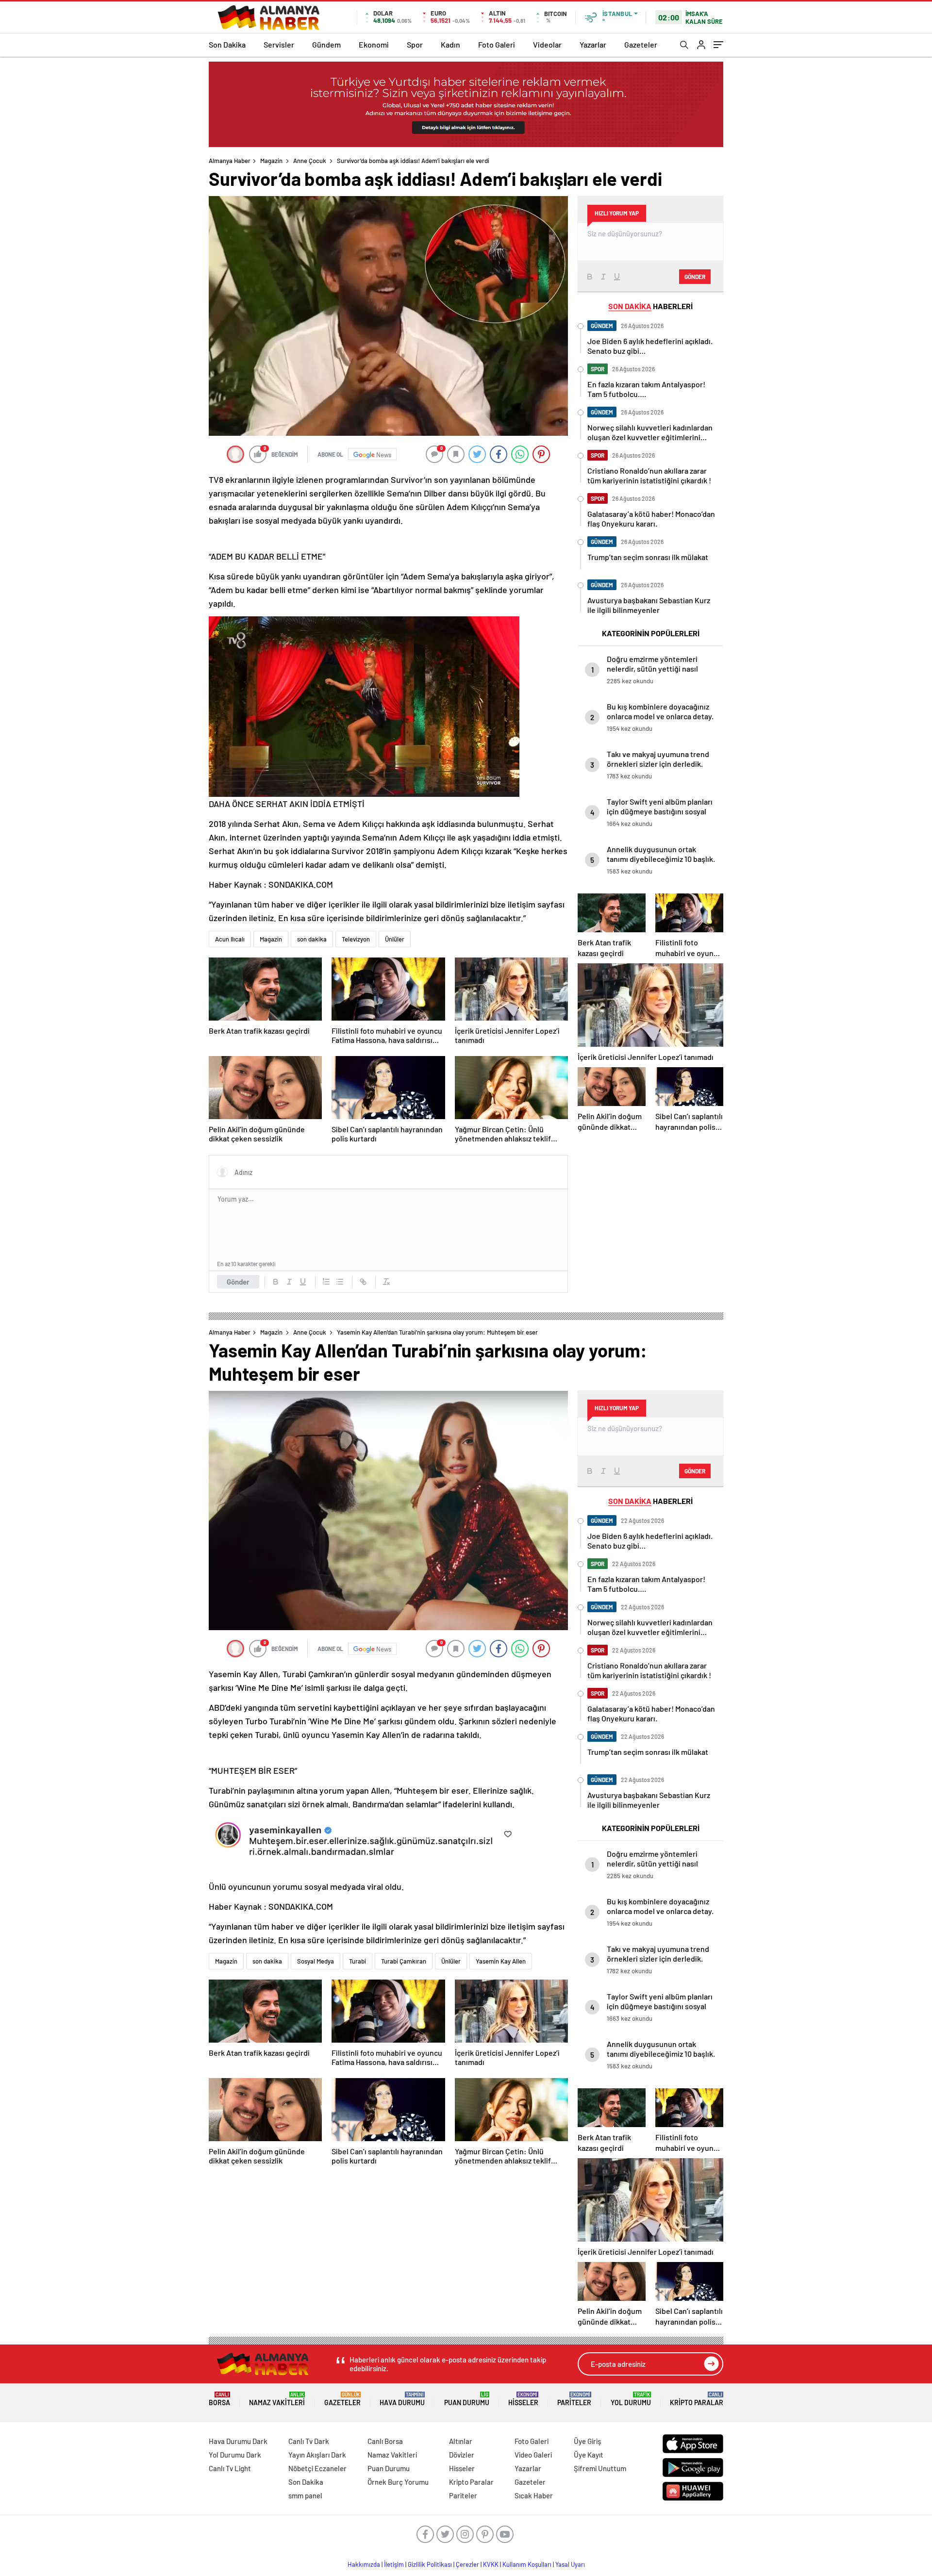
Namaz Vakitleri (277, 2399)
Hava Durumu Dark (238, 2441)
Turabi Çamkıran (404, 1961)
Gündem (326, 44)
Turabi (358, 1961)
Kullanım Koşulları (527, 2564)
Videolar (547, 44)
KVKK (491, 2564)
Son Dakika (227, 44)
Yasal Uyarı (570, 2564)
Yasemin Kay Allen (501, 1961)
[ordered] (326, 1282)
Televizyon (356, 939)
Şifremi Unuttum (600, 2468)
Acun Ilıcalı (230, 939)
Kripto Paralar (697, 2399)
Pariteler (574, 2399)
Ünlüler (395, 939)
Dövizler (462, 2455)
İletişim (394, 2564)
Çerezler (467, 2564)
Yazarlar (593, 44)
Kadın (450, 44)
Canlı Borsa (385, 2441)
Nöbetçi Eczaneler (317, 2468)
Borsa (219, 2399)
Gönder (238, 1282)
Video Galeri (533, 2455)
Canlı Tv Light (230, 2468)
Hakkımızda (364, 2564)
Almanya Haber (230, 161)
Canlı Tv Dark (309, 2441)
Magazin (271, 161)
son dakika (312, 939)
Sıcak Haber (534, 2495)
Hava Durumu (402, 2399)
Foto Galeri (497, 44)
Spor (415, 44)
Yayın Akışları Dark (317, 2455)
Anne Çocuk (310, 161)
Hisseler (523, 2399)
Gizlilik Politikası (430, 2564)
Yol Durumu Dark (235, 2455)
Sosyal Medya (316, 1961)
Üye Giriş (587, 2441)
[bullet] (340, 1282)
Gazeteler (641, 44)
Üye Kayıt (589, 2455)
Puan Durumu (467, 2399)
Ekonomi (374, 44)
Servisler (279, 44)
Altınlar (461, 2441)
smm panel (305, 2495)
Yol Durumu (631, 2399)
